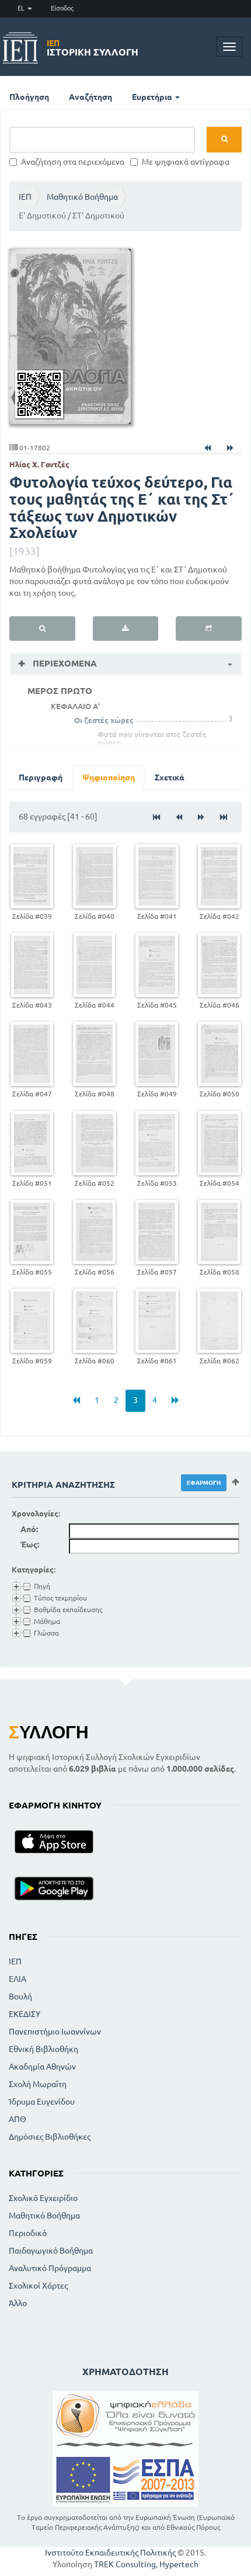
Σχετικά (170, 777)
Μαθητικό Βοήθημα (82, 197)
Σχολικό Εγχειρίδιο (43, 2198)
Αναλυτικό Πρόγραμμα (50, 2268)
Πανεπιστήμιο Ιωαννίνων (55, 2032)
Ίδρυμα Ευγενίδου (42, 2102)
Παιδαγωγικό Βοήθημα (51, 2251)
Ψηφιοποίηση (109, 777)
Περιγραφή (41, 777)
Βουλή (20, 1997)
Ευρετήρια (153, 97)
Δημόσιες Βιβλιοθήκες (50, 2137)
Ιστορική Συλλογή (93, 48)
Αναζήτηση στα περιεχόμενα (73, 162)
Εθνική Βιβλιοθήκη (43, 2049)
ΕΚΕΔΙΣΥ (25, 2014)
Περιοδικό (28, 2233)
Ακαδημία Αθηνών (42, 2067)
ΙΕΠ (25, 197)
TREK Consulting (125, 2564)
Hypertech (179, 2564)
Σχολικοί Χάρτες (38, 2286)
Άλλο (18, 2303)
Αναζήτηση (90, 97)
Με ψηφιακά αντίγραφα (186, 162)
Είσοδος (62, 8)
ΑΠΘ (18, 2119)
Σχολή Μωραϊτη (38, 2084)
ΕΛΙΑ (18, 1979)
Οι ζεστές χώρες (104, 720)
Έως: (30, 1544)
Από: (29, 1529)
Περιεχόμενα (64, 663)
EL (22, 8)
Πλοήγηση (29, 97)
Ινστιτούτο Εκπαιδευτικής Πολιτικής (110, 2553)
